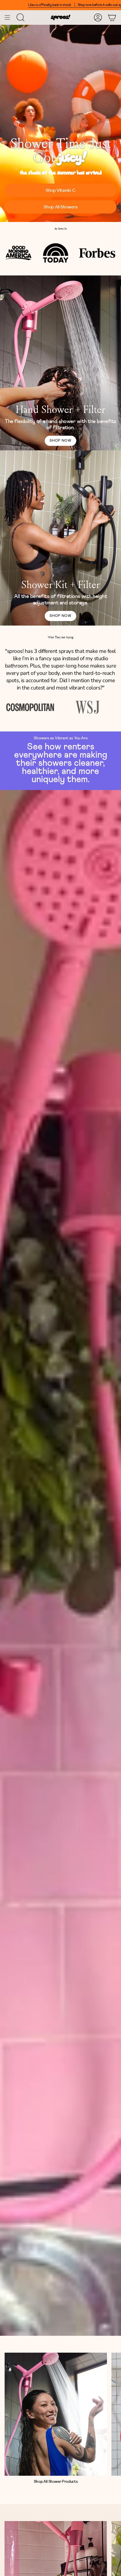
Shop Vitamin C (60, 190)
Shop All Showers (60, 207)
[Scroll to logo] (30, 707)
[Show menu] (7, 17)
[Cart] (112, 17)
